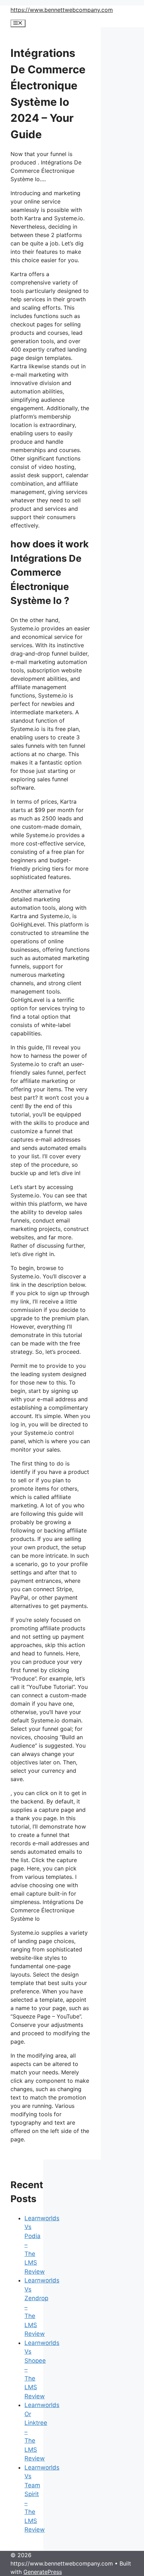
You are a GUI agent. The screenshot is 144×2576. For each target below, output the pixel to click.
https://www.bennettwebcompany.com (62, 10)
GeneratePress (43, 2572)
